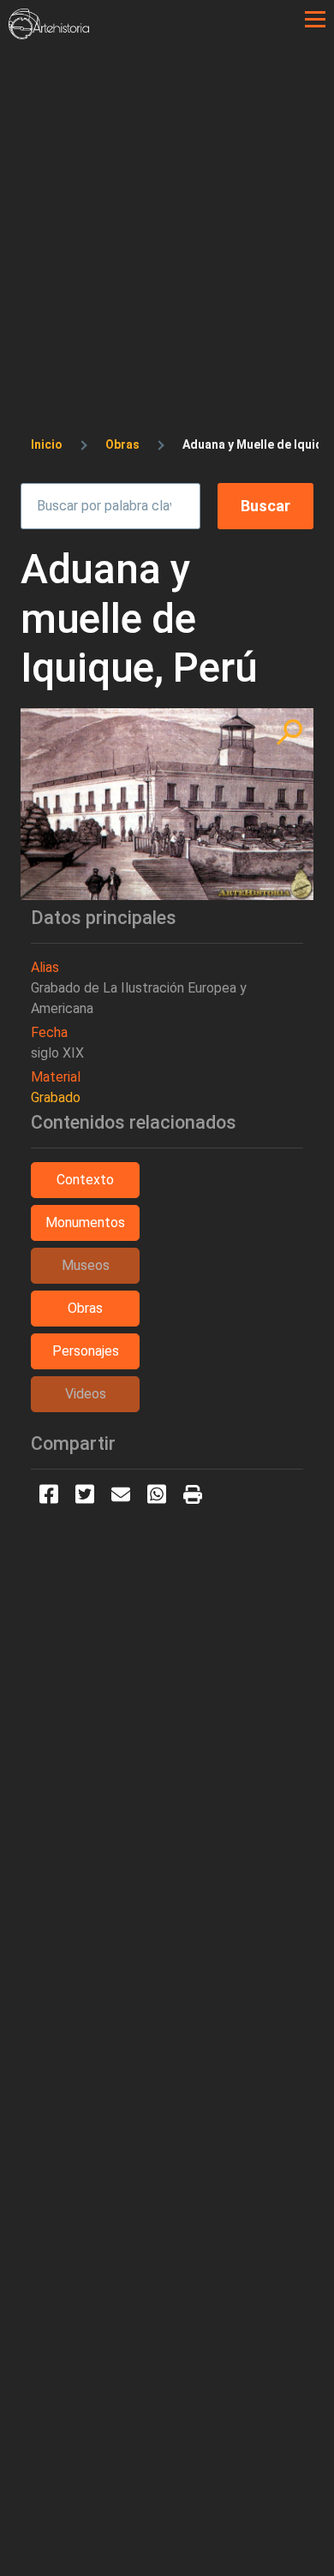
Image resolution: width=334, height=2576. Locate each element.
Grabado (56, 1097)
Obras (122, 444)
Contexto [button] (85, 1180)
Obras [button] (85, 1308)
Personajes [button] (86, 1351)
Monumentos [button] (85, 1222)
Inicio (47, 444)
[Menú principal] (315, 20)
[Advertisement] (167, 215)
